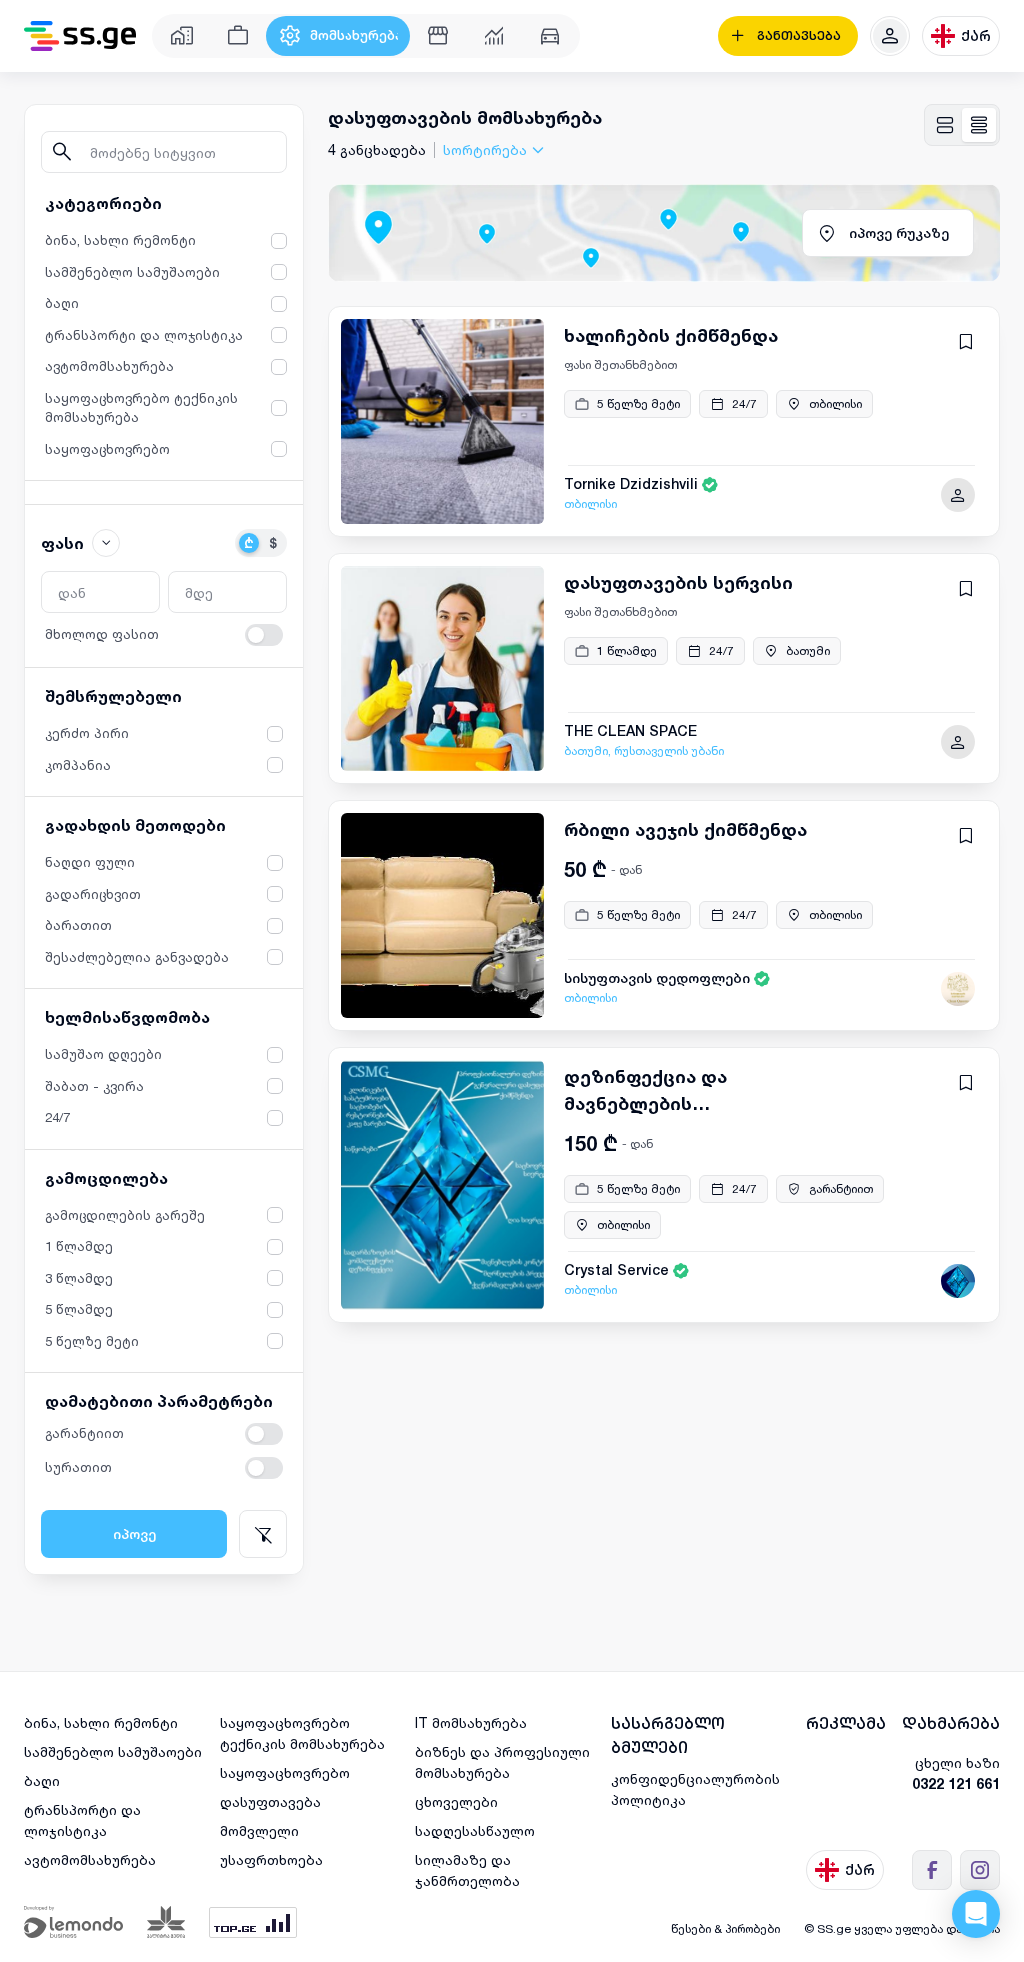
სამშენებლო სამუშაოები (113, 1751)
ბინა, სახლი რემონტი (101, 1722)
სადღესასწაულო (475, 1830)
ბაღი (42, 1780)
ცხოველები (456, 1801)
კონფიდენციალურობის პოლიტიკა (695, 1789)
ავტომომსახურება (90, 1859)
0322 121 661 (956, 1783)
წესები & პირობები (725, 1928)
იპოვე (134, 1534)
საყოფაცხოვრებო (285, 1772)
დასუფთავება (270, 1801)
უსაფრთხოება (271, 1859)
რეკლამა (846, 1723)
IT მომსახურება (471, 1722)
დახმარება (951, 1723)
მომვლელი (259, 1830)
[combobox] (496, 149)
